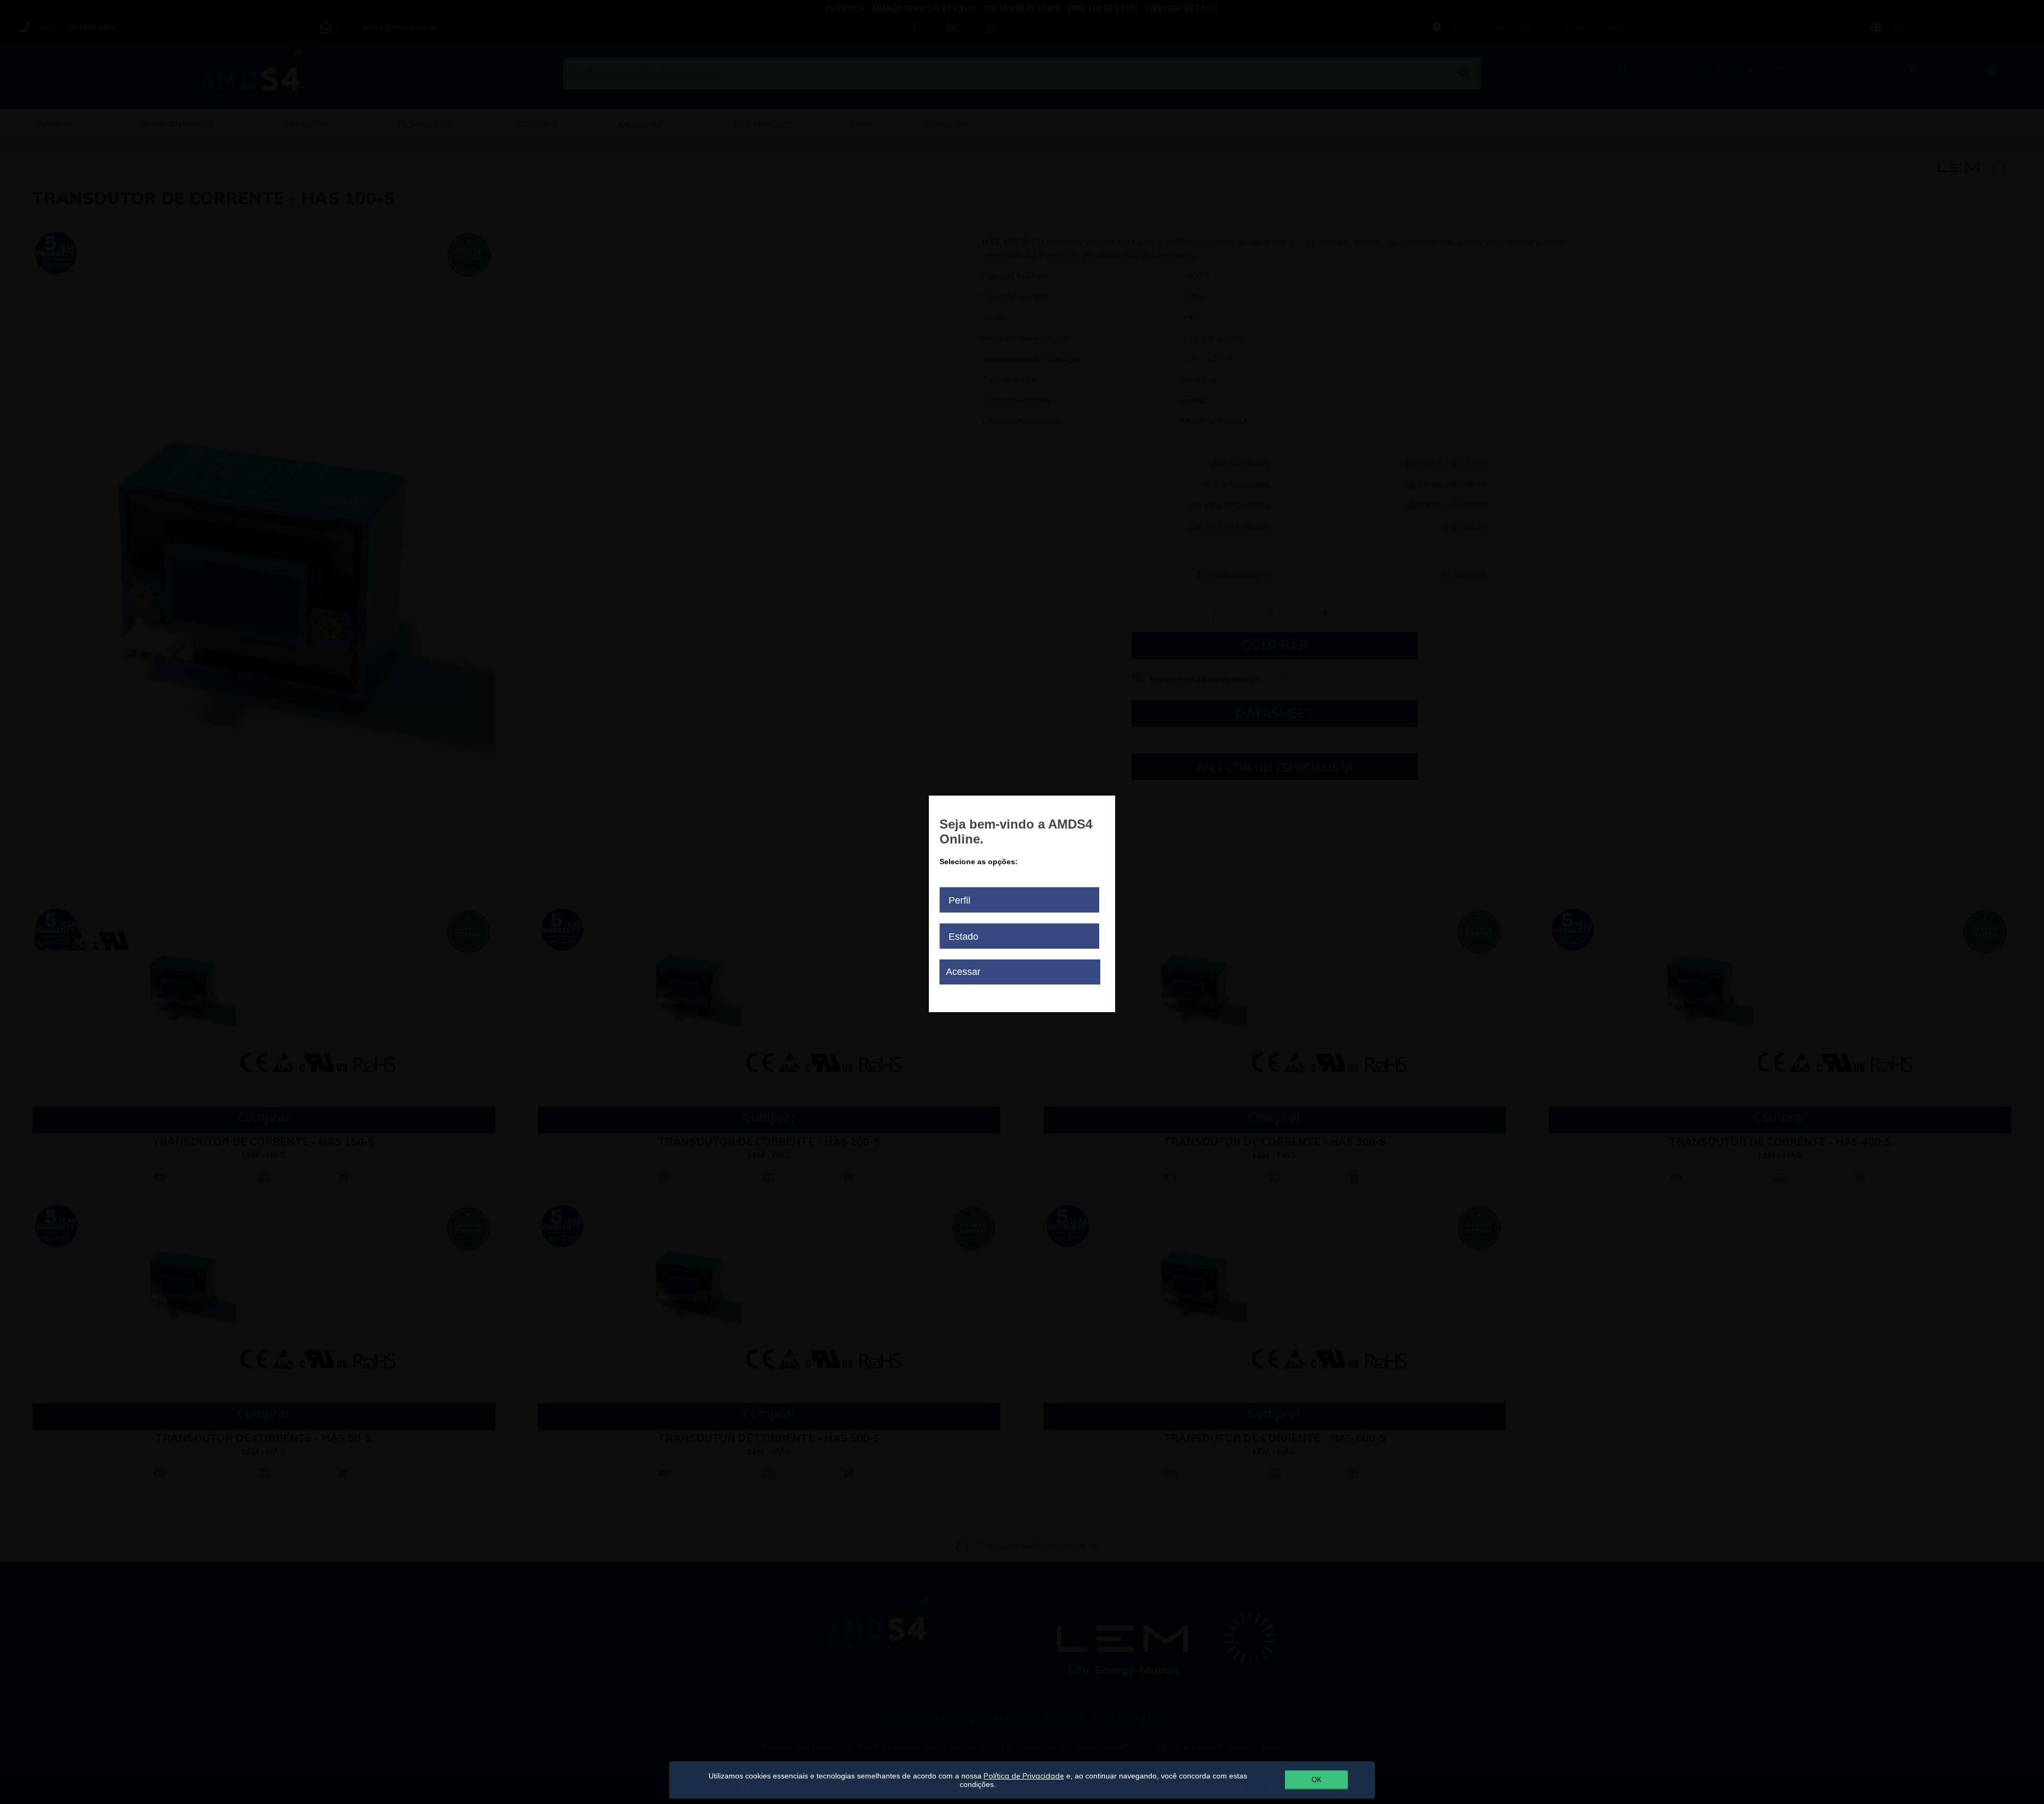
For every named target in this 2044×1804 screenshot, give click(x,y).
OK (1317, 1780)
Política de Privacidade (1024, 1776)
